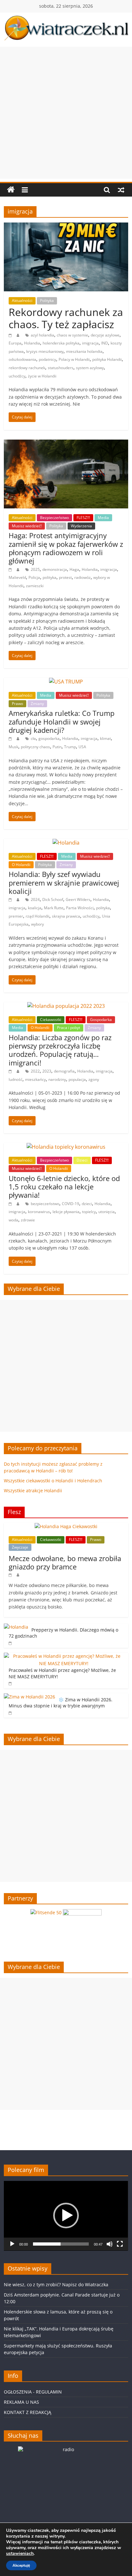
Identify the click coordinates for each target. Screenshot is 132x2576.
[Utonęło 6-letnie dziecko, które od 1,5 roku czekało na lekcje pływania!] (66, 1147)
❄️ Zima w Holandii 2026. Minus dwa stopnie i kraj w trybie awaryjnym (61, 1703)
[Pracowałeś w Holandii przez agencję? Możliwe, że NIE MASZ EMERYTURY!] (64, 1656)
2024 (35, 899)
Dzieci (82, 1160)
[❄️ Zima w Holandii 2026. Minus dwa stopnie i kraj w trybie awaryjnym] (29, 1697)
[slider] (61, 2244)
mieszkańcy (35, 1079)
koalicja (35, 908)
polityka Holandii (107, 359)
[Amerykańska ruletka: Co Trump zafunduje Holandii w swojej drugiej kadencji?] (66, 682)
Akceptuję (21, 2565)
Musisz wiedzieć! (27, 526)
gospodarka (49, 738)
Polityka (47, 300)
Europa (15, 343)
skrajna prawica (66, 916)
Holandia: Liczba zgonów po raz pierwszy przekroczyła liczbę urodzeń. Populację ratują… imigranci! (60, 1050)
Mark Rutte (54, 908)
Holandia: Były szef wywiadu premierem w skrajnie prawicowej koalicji (64, 883)
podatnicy (47, 359)
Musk (13, 747)
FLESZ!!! (83, 518)
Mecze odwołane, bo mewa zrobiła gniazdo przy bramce (65, 1562)
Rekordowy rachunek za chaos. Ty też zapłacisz (66, 318)
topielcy (89, 1212)
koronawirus (39, 1212)
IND (105, 343)
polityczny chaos (35, 747)
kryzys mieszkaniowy (45, 351)
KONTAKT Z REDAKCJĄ (28, 2412)
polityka (50, 577)
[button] (66, 2216)
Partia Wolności (80, 908)
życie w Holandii (42, 376)
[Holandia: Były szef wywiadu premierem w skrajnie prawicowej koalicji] (66, 843)
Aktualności (22, 300)
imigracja (90, 343)
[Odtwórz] (12, 2244)
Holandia (32, 343)
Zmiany (37, 704)
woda (13, 1220)
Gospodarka (101, 1020)
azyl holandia (42, 335)
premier (16, 916)
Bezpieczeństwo (54, 518)
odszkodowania (22, 359)
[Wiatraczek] (11, 190)
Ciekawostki (51, 1020)
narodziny (57, 1079)
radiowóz (82, 577)
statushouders (61, 368)
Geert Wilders (78, 899)
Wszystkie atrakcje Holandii (33, 1491)
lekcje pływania (66, 1212)
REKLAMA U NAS (21, 2402)
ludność (16, 1079)
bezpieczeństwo (45, 1204)
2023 (47, 1071)
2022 (35, 1071)
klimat (105, 738)
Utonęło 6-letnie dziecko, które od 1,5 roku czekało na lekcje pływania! (64, 1187)
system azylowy (90, 368)
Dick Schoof (53, 899)
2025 (35, 569)
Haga (74, 569)
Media (103, 518)
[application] (66, 2216)
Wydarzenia (81, 526)
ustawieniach (20, 2554)
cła (33, 738)
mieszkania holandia (84, 351)
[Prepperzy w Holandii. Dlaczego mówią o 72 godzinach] (16, 1627)
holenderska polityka (61, 343)
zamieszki (35, 586)
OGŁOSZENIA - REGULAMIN (33, 2392)
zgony (94, 1079)
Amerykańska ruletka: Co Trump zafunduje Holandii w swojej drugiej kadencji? (62, 721)
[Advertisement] (66, 113)
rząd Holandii (37, 916)
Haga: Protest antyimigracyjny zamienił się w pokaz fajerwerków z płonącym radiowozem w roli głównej (66, 548)
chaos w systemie (72, 335)
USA (82, 747)
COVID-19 (70, 1204)
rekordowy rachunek (27, 368)
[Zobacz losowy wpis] (121, 190)
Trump (70, 747)
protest (65, 577)
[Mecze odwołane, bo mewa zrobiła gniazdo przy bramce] (66, 1526)
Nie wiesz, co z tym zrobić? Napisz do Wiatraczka (56, 2284)
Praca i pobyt (69, 1028)
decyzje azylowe (105, 335)
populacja (77, 1079)
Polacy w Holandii (74, 359)
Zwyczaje (20, 1547)
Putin (57, 747)
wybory (37, 924)
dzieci (87, 1204)
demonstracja (55, 569)
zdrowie (28, 1220)
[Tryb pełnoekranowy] (120, 2244)
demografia (64, 1071)
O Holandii (21, 865)
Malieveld (17, 577)
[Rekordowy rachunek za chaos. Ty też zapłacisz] (66, 226)
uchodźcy (17, 376)
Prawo (17, 704)
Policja (34, 577)
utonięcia (107, 1212)
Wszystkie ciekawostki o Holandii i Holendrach (53, 1481)
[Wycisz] (110, 2244)
